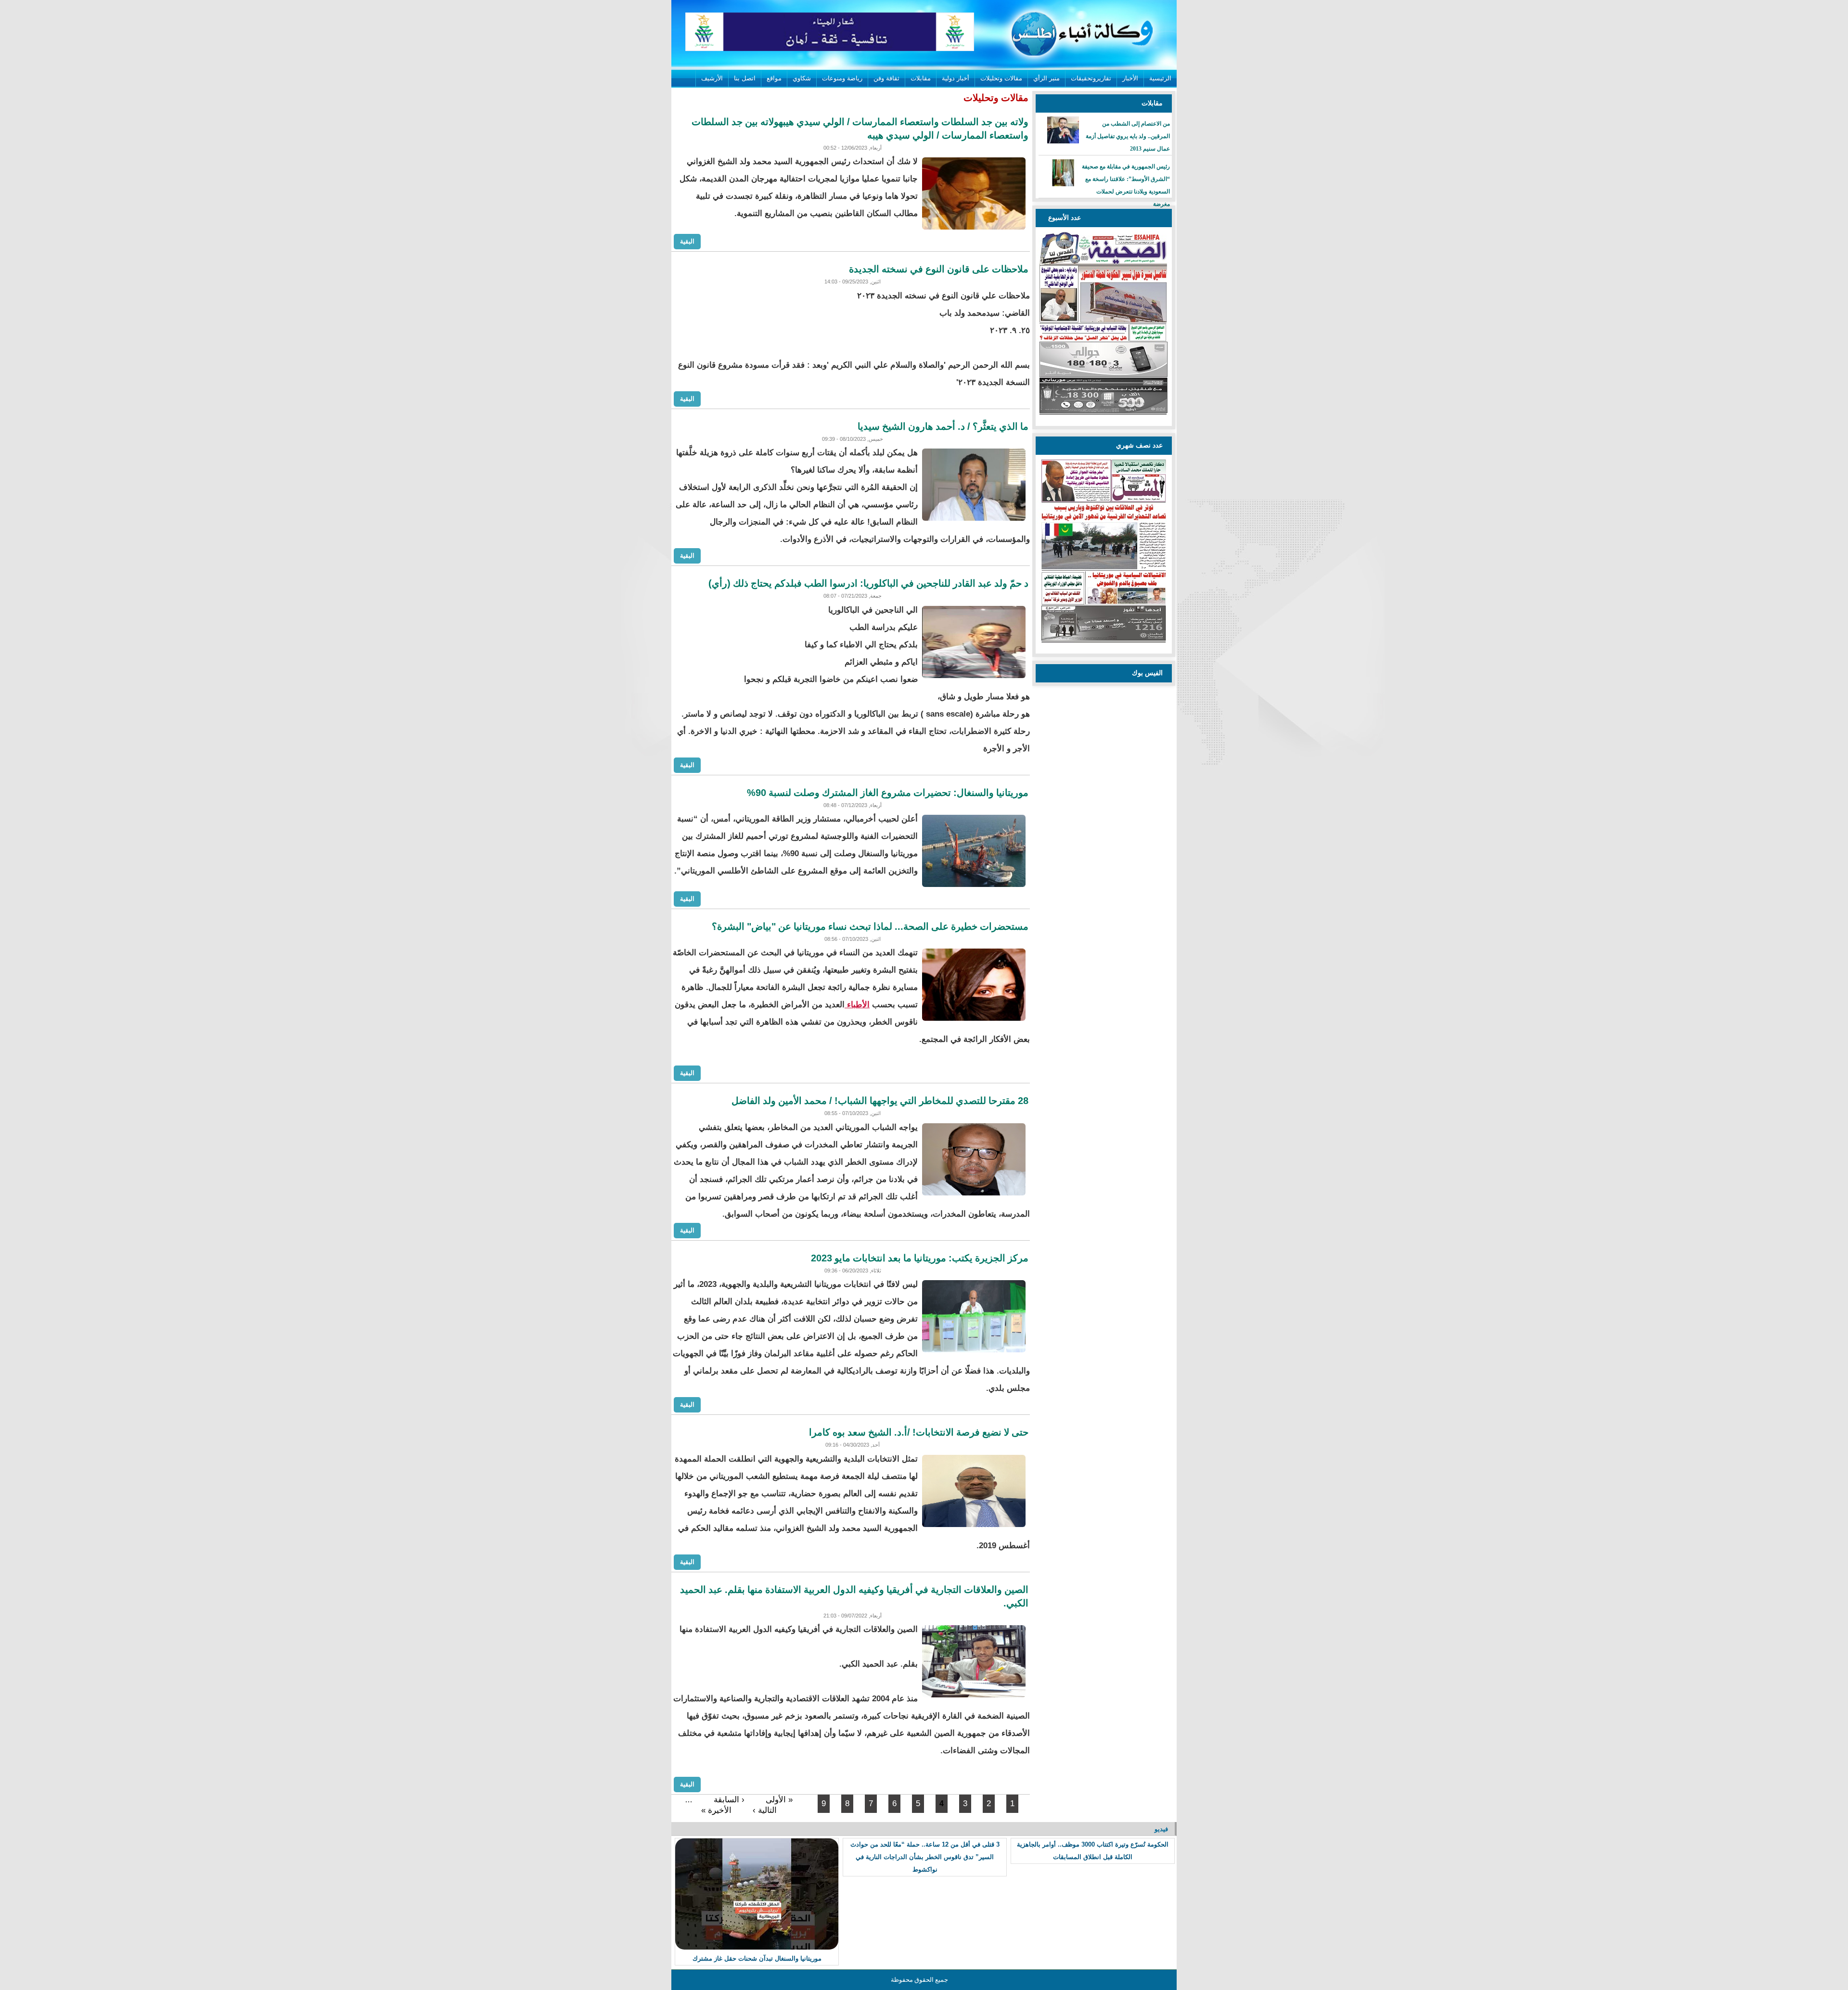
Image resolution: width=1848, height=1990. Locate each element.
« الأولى (779, 1800)
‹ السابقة (729, 1800)
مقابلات (921, 78)
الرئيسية (1160, 78)
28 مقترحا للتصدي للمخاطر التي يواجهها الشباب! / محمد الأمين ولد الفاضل (880, 1101)
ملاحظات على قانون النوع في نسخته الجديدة (939, 269)
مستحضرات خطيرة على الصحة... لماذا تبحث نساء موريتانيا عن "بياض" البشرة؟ (870, 926)
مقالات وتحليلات (1001, 78)
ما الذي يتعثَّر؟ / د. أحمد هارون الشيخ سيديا (943, 426)
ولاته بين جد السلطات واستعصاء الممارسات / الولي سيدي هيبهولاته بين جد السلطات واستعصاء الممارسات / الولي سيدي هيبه (860, 128)
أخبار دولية (956, 78)
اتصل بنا (745, 78)
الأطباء (857, 1005)
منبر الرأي (1046, 78)
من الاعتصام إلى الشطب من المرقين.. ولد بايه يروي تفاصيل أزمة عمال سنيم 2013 (1128, 136)
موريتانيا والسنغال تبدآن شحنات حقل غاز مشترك (757, 1958)
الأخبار (1130, 78)
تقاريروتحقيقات (1091, 78)
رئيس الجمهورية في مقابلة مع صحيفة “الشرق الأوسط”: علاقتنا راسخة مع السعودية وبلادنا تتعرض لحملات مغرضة (1126, 185)
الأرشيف (712, 78)
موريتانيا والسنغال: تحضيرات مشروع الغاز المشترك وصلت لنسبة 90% (888, 793)
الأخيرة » (716, 1810)
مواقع (774, 78)
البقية (687, 241)
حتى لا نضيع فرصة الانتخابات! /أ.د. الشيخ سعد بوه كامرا (919, 1432)
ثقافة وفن (886, 78)
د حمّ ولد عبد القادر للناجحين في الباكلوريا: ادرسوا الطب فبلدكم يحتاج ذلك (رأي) (868, 583)
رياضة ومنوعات (842, 78)
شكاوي (802, 78)
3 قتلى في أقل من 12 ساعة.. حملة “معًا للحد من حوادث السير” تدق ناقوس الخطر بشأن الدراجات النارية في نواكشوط (925, 1857)
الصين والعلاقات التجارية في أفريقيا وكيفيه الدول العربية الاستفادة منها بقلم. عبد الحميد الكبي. (854, 1596)
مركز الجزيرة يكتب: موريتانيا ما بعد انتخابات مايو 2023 (920, 1258)
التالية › (765, 1810)
